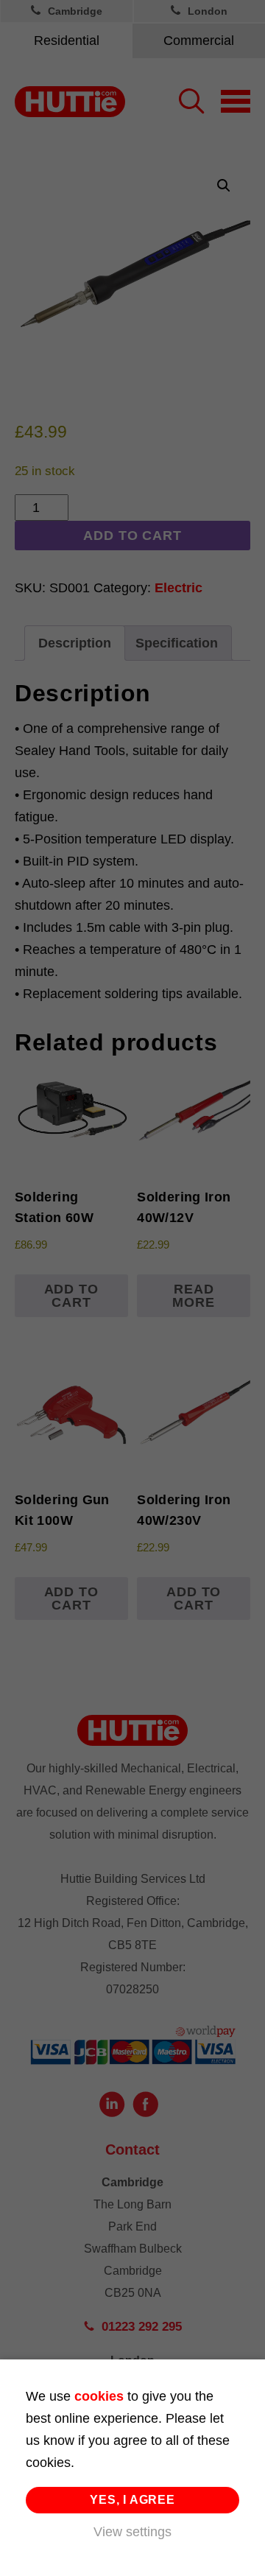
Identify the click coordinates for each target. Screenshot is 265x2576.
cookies (99, 2396)
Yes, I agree (132, 2500)
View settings (132, 2532)
